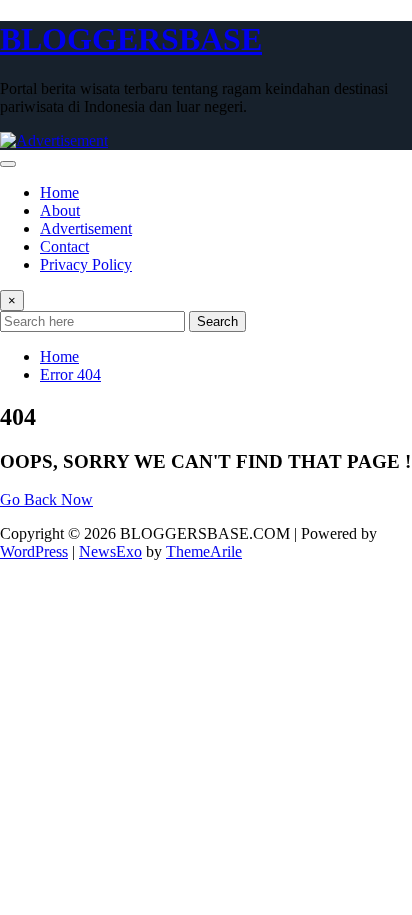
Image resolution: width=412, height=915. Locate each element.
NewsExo (110, 551)
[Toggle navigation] (8, 164)
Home (59, 192)
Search (217, 321)
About (60, 210)
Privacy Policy (86, 264)
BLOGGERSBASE (131, 39)
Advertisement (86, 228)
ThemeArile (204, 551)
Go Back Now (46, 499)
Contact (64, 246)
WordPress (34, 551)
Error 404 (70, 374)
